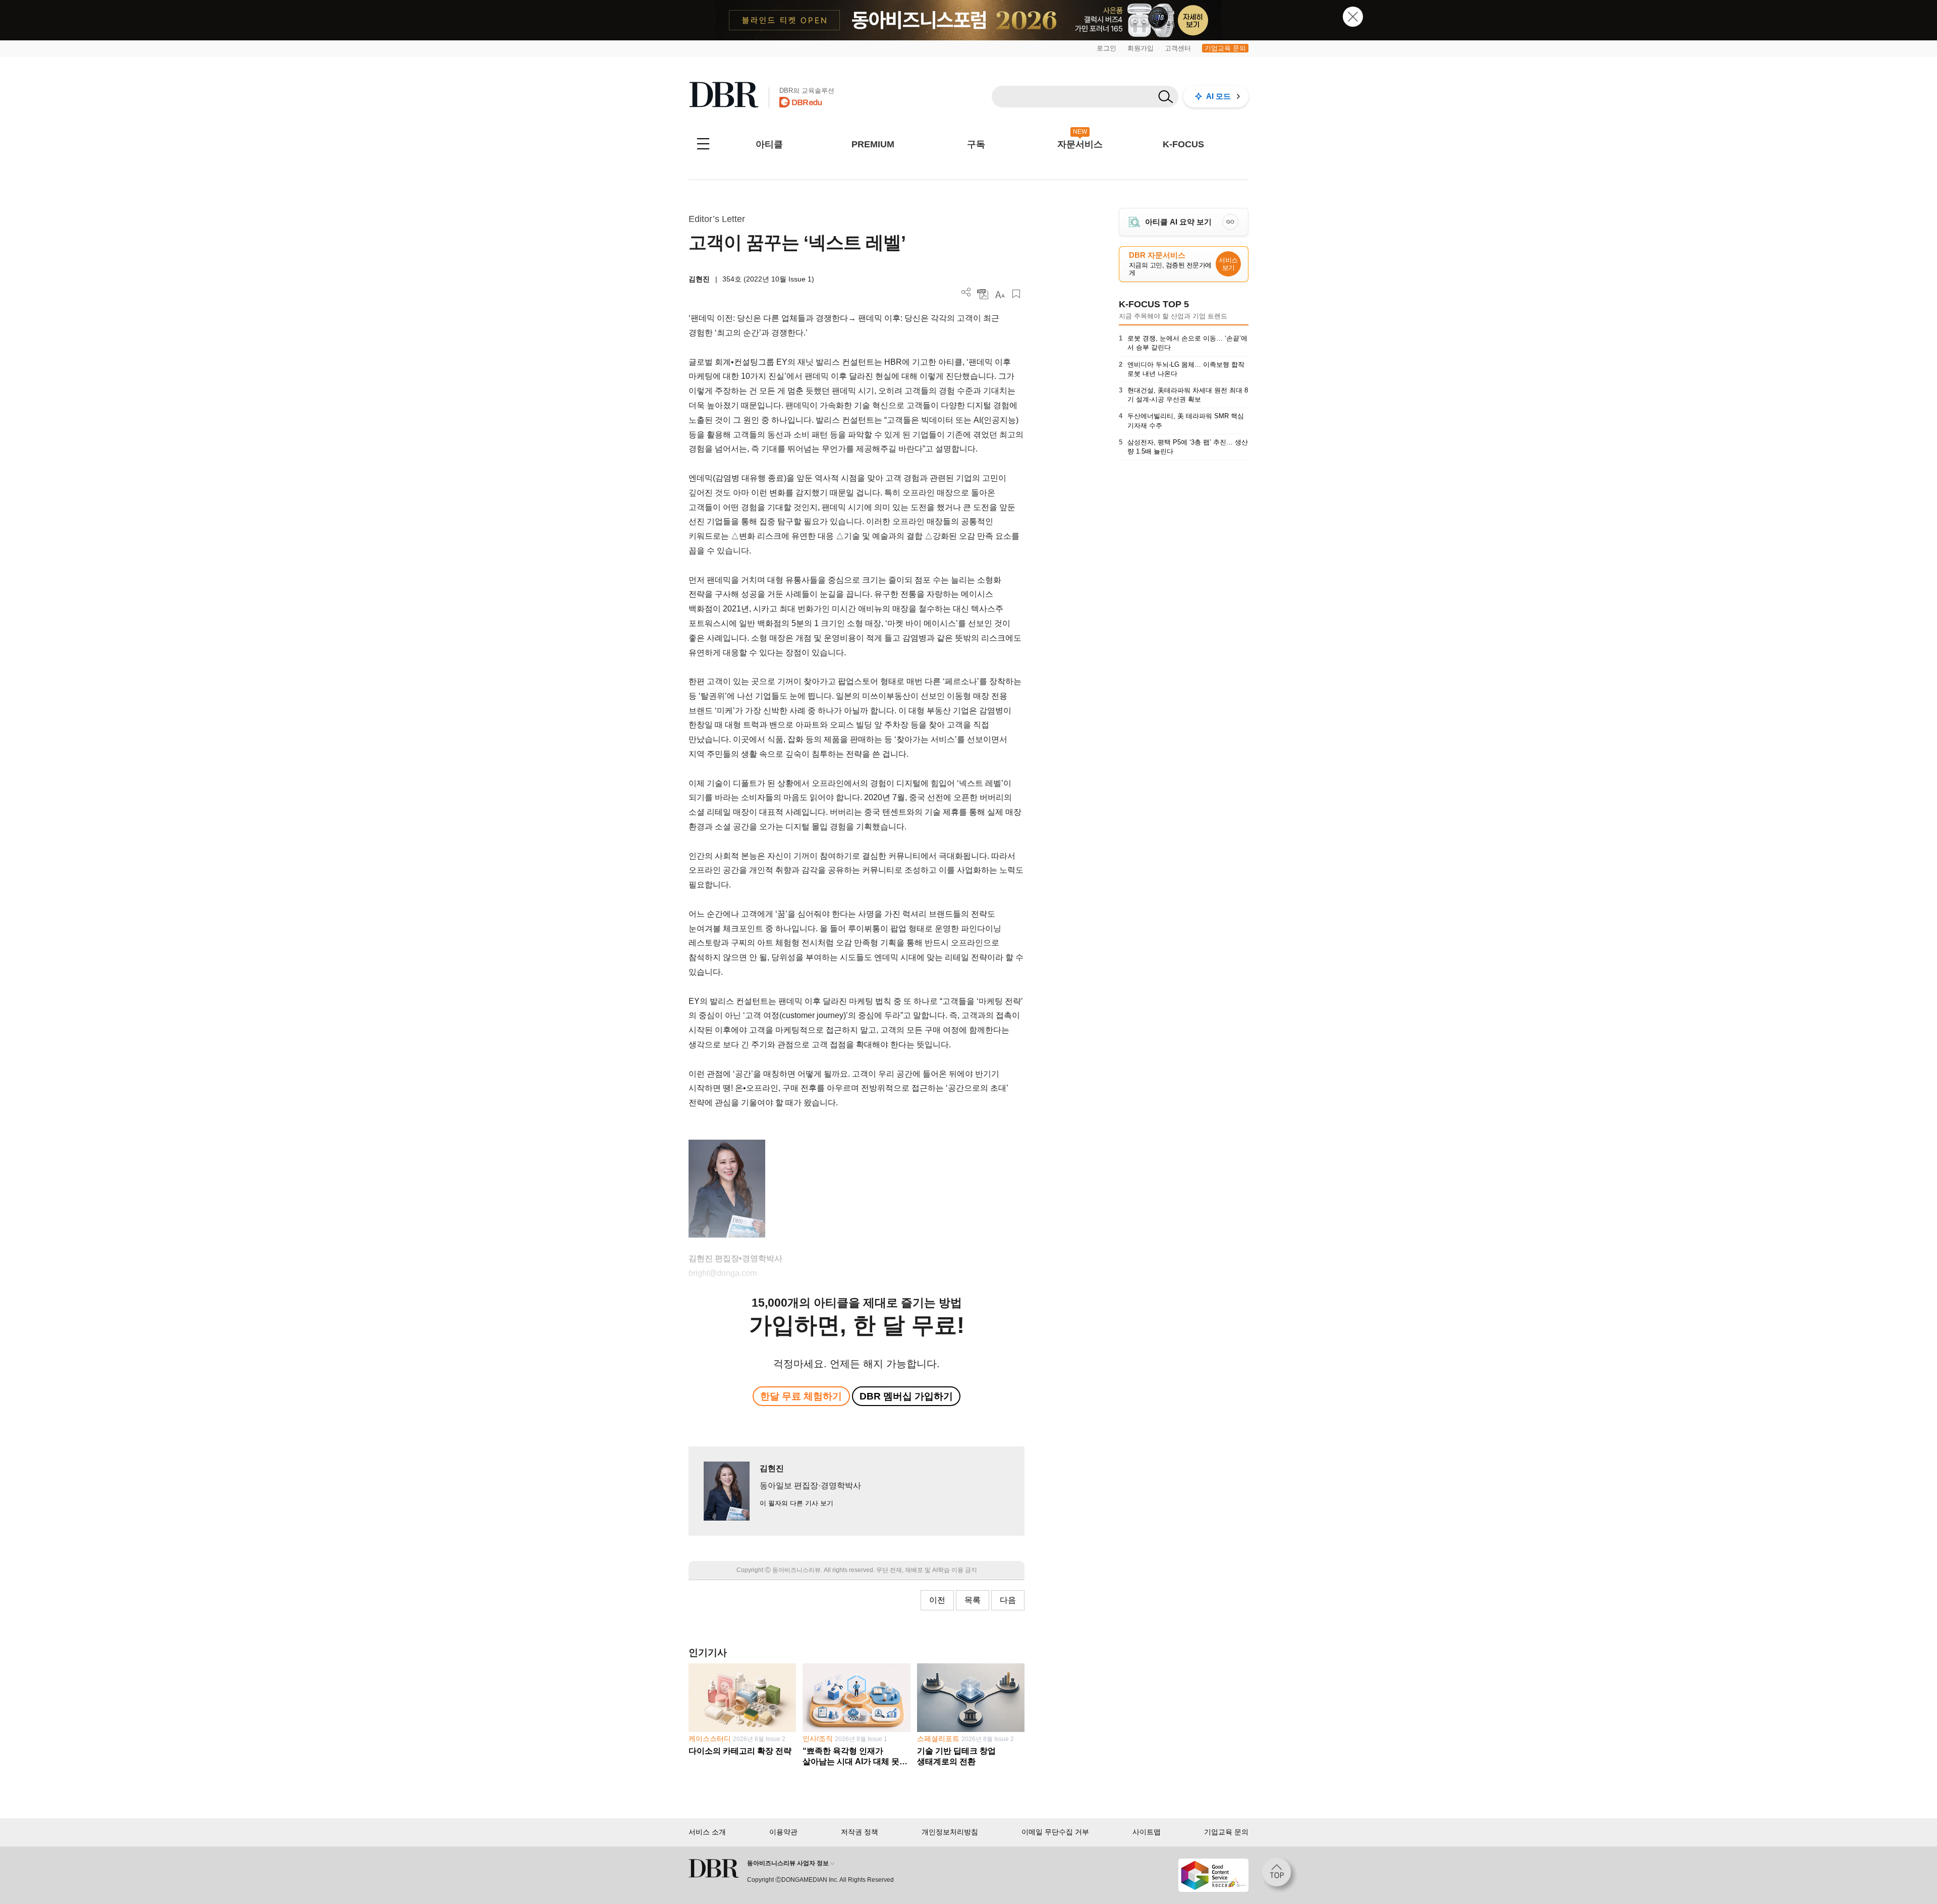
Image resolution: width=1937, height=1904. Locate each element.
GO (1230, 222)
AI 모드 (1218, 96)
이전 (937, 1600)
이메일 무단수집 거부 (1055, 1832)
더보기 (966, 292)
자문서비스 (1080, 144)
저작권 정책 (860, 1832)
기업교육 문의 (1225, 48)
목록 (973, 1600)
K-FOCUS (1183, 144)
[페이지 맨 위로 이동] (1280, 1875)
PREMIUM (873, 144)
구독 (976, 144)
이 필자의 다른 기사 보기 (796, 1503)
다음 (1008, 1600)
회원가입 (1141, 48)
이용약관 (783, 1832)
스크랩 (1016, 294)
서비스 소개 (707, 1832)
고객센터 (1178, 48)
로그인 (1106, 48)
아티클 (769, 144)
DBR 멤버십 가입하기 (906, 1396)
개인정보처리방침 (950, 1832)
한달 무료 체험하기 (801, 1396)
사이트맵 (1147, 1832)
